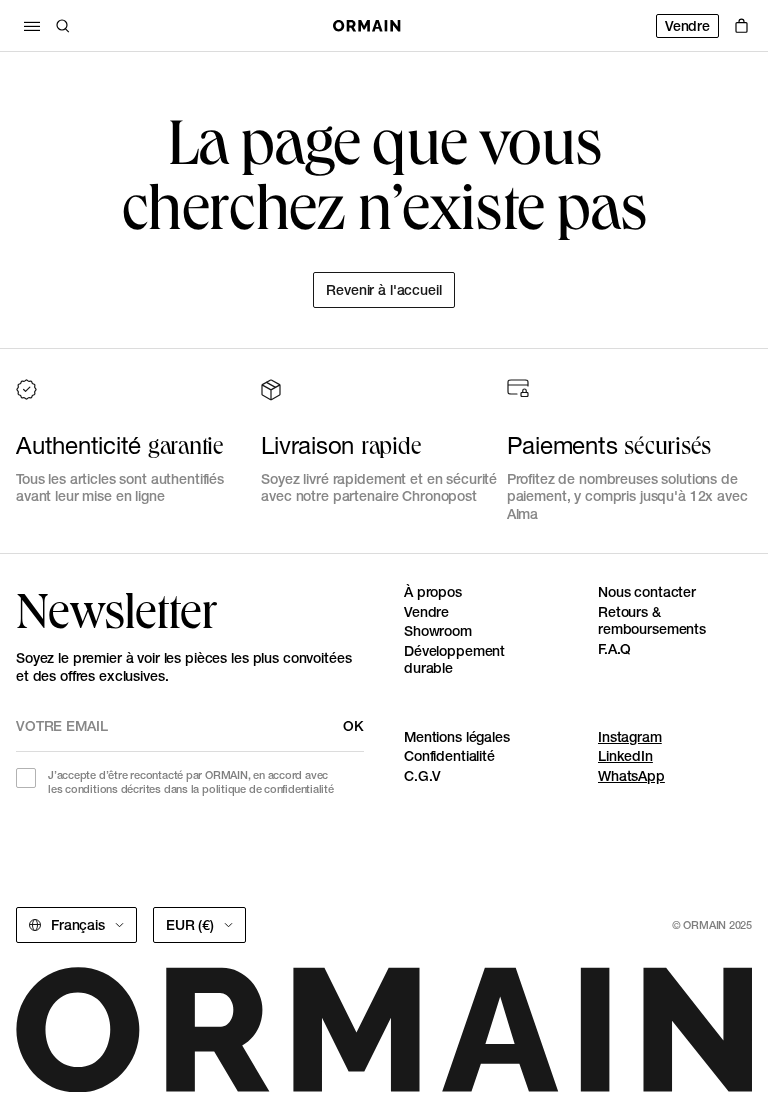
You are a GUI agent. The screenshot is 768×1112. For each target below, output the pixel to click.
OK (353, 726)
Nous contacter (647, 592)
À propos (433, 592)
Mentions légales (457, 737)
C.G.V (422, 776)
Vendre (687, 26)
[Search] (63, 26)
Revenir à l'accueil (383, 290)
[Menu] (32, 26)
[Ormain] (367, 26)
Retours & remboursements (652, 621)
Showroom (438, 631)
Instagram (630, 737)
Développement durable (454, 660)
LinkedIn (625, 756)
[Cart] (741, 26)
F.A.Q (614, 649)
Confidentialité (449, 756)
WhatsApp (631, 776)
